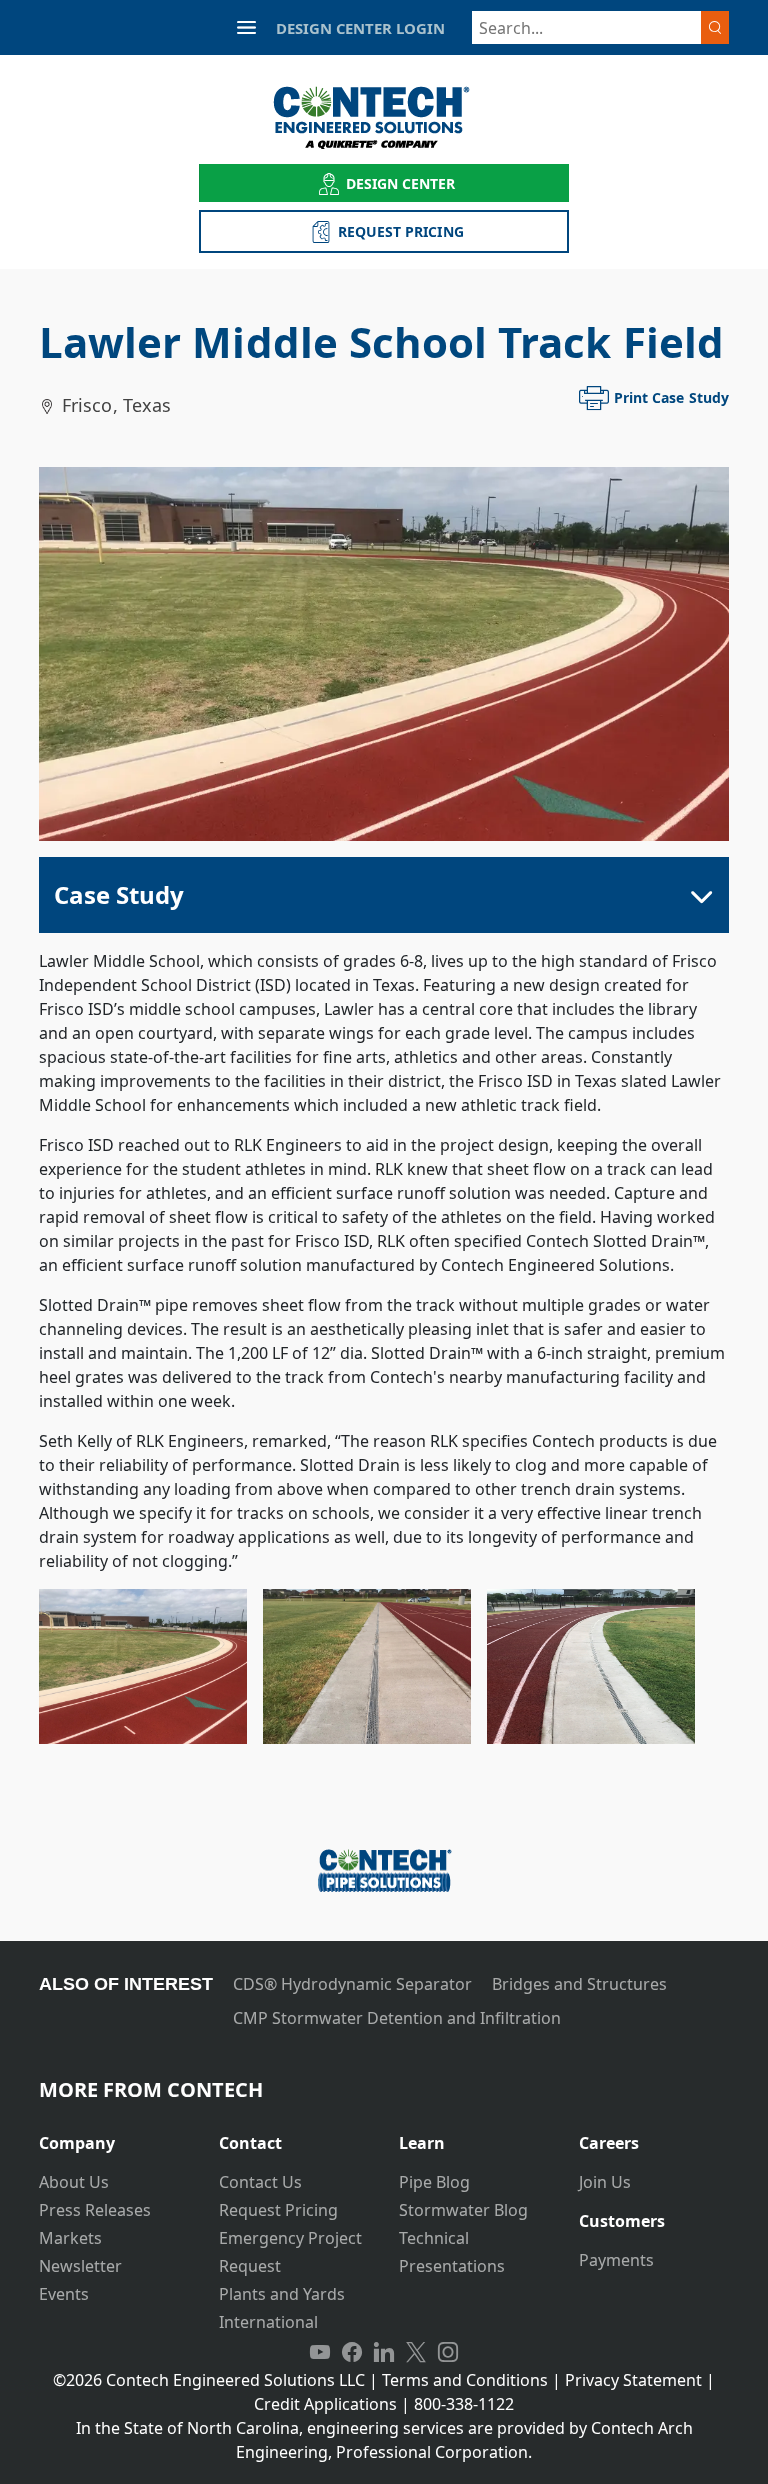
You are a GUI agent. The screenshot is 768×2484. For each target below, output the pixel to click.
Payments (616, 2260)
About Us (74, 2182)
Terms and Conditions (465, 2380)
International (268, 2322)
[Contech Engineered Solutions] (384, 117)
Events (64, 2294)
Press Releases (95, 2210)
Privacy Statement (633, 2380)
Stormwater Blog (463, 2210)
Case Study (119, 894)
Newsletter (80, 2266)
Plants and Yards (282, 2294)
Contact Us (260, 2182)
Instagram (448, 2352)
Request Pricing (278, 2210)
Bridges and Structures (579, 1984)
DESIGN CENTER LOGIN (360, 28)
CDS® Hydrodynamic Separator (352, 1984)
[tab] (114, 2135)
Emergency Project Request (290, 2252)
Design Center (401, 183)
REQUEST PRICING (401, 231)
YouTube (320, 2352)
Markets (70, 2238)
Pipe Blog (434, 2182)
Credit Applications (325, 2404)
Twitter (416, 2352)
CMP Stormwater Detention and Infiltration (397, 2018)
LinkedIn (384, 2352)
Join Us (605, 2182)
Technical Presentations (452, 2252)
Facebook (352, 2352)
